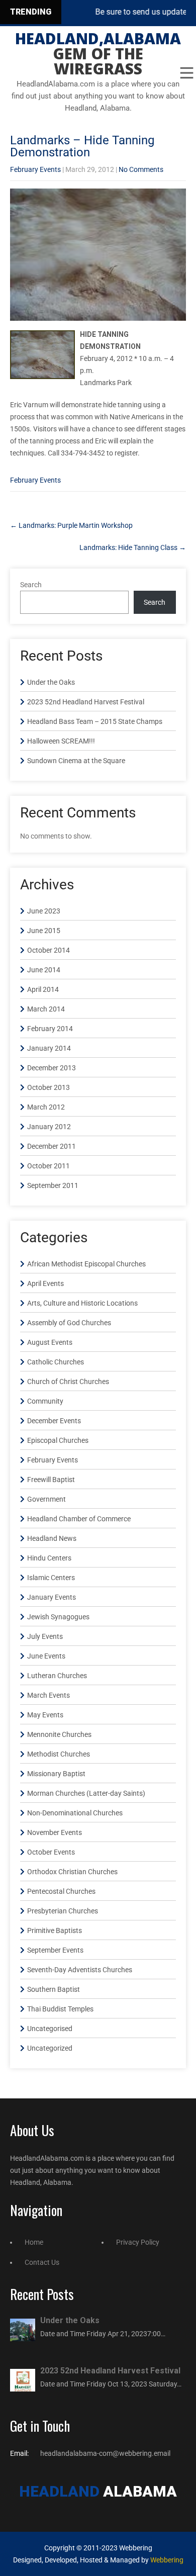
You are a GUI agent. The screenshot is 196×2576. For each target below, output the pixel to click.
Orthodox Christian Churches (72, 1872)
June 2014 (44, 970)
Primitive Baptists (55, 1930)
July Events (45, 1636)
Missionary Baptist (56, 1774)
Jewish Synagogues (58, 1617)
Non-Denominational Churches (75, 1813)
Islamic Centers (51, 1578)
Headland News (52, 1538)
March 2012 (46, 1107)
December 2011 (52, 1146)
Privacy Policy (138, 2242)
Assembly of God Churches (69, 1323)
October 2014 (48, 950)
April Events (45, 1283)
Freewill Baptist (51, 1480)
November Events (55, 1832)
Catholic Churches (56, 1362)
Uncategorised (50, 2029)
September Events (55, 1950)
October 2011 (48, 1166)
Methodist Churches (59, 1754)
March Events (48, 1695)
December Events (54, 1421)
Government (46, 1499)
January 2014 (49, 1048)
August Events (50, 1342)
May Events (45, 1715)
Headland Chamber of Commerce (79, 1519)
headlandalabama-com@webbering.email (105, 2453)
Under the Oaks (51, 682)
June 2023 (44, 911)
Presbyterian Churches (63, 1911)
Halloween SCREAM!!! (61, 741)
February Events (35, 169)
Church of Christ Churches (68, 1382)
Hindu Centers (49, 1558)
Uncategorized (50, 2048)
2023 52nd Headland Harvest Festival (86, 702)
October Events (51, 1852)
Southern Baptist (54, 1989)
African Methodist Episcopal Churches (86, 1264)
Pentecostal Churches (61, 1891)
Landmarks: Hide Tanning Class (133, 547)
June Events (46, 1656)
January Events (52, 1597)
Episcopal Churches (58, 1440)
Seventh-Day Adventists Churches (80, 1970)
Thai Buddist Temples (60, 2009)
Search (31, 585)
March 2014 (46, 1009)
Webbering (167, 2560)
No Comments (141, 169)
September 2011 (53, 1185)
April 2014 (43, 989)
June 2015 (44, 931)
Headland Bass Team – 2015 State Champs (95, 721)
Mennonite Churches (59, 1734)
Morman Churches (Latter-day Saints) (86, 1793)
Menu (186, 73)
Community (45, 1401)
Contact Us (42, 2262)
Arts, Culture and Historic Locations (82, 1303)
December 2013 (52, 1068)
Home (34, 2242)
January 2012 (49, 1127)
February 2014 (50, 1029)
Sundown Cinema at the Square (76, 761)
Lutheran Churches (57, 1676)
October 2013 (48, 1087)
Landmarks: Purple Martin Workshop (71, 525)
